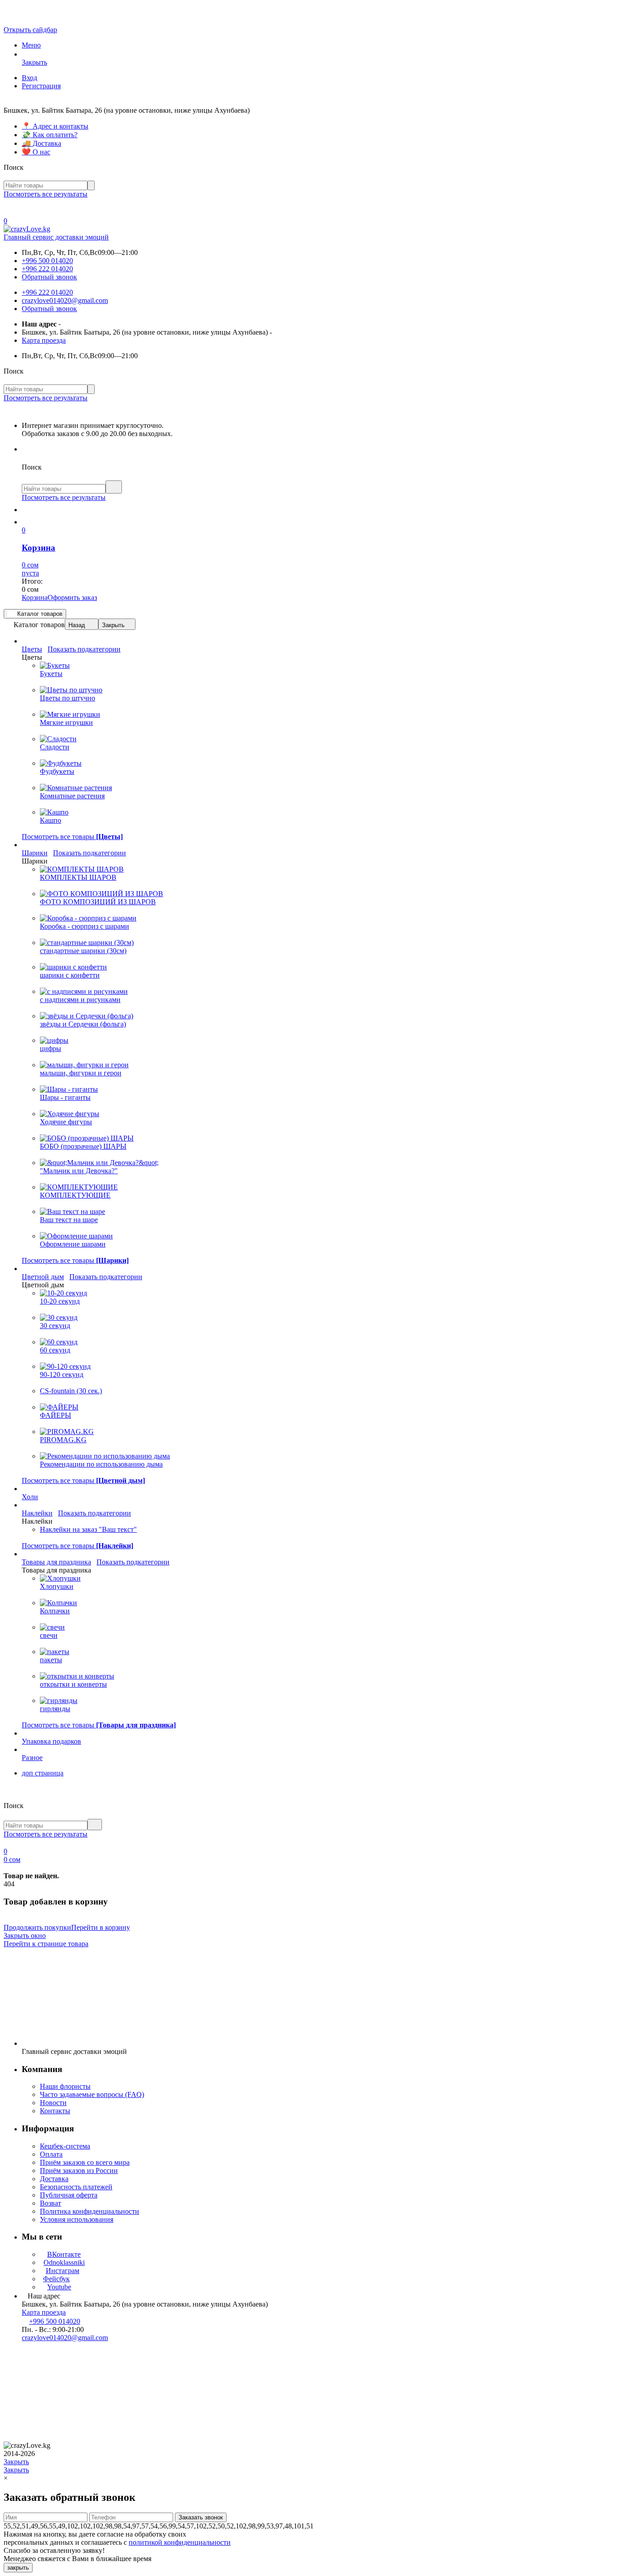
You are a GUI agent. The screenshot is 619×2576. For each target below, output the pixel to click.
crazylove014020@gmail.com (65, 300)
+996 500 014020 (47, 261)
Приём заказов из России (79, 2171)
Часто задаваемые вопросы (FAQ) (92, 2094)
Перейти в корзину (101, 1927)
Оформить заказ (72, 597)
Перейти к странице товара (46, 1944)
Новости (53, 2103)
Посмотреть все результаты (46, 194)
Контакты (55, 2111)
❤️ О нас (36, 152)
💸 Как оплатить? (50, 135)
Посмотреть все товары (72, 837)
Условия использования (77, 2219)
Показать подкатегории (84, 649)
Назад (77, 625)
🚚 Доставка (41, 143)
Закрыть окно (25, 1936)
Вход (29, 78)
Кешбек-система (65, 2146)
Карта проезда (44, 340)
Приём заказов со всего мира (85, 2162)
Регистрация (41, 86)
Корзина (35, 597)
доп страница (43, 1773)
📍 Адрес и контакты (55, 126)
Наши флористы (65, 2086)
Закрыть (113, 625)
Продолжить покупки (37, 1927)
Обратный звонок (49, 277)
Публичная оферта (69, 2195)
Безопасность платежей (76, 2187)
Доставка (54, 2179)
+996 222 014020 (47, 269)
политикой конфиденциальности (180, 2542)
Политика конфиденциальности (89, 2211)
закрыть (18, 2568)
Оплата (51, 2154)
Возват (51, 2203)
